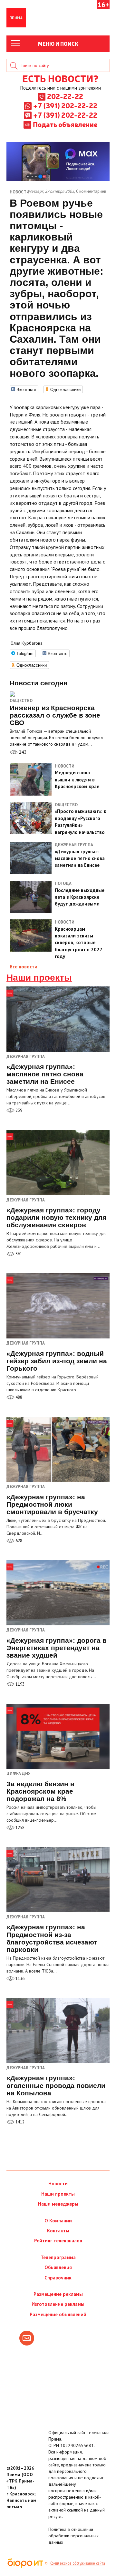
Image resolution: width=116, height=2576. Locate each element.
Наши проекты (39, 978)
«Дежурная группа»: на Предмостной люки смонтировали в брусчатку (52, 1504)
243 (22, 752)
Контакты (58, 2231)
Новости (58, 2184)
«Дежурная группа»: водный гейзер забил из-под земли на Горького (57, 1361)
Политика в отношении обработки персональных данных (73, 2536)
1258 (19, 1828)
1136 (19, 1979)
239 (18, 1110)
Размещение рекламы (58, 2294)
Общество (21, 701)
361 (18, 1254)
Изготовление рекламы (58, 2304)
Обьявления (58, 2267)
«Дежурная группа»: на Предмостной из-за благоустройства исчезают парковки (52, 1938)
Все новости (24, 967)
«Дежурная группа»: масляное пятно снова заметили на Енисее (45, 1074)
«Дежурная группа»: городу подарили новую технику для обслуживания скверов (56, 1217)
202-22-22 (65, 96)
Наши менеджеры (58, 2204)
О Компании (58, 2221)
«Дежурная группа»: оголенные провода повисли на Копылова (56, 2085)
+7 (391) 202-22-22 (65, 105)
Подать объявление (65, 124)
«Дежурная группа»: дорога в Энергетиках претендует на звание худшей (57, 1648)
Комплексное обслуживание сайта (77, 2563)
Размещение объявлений (58, 2314)
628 (18, 1541)
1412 (19, 2122)
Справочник (58, 2278)
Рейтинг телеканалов (58, 2241)
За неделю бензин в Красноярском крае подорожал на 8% (40, 1791)
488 (18, 1397)
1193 (19, 1684)
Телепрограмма (58, 2257)
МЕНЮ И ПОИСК (58, 44)
